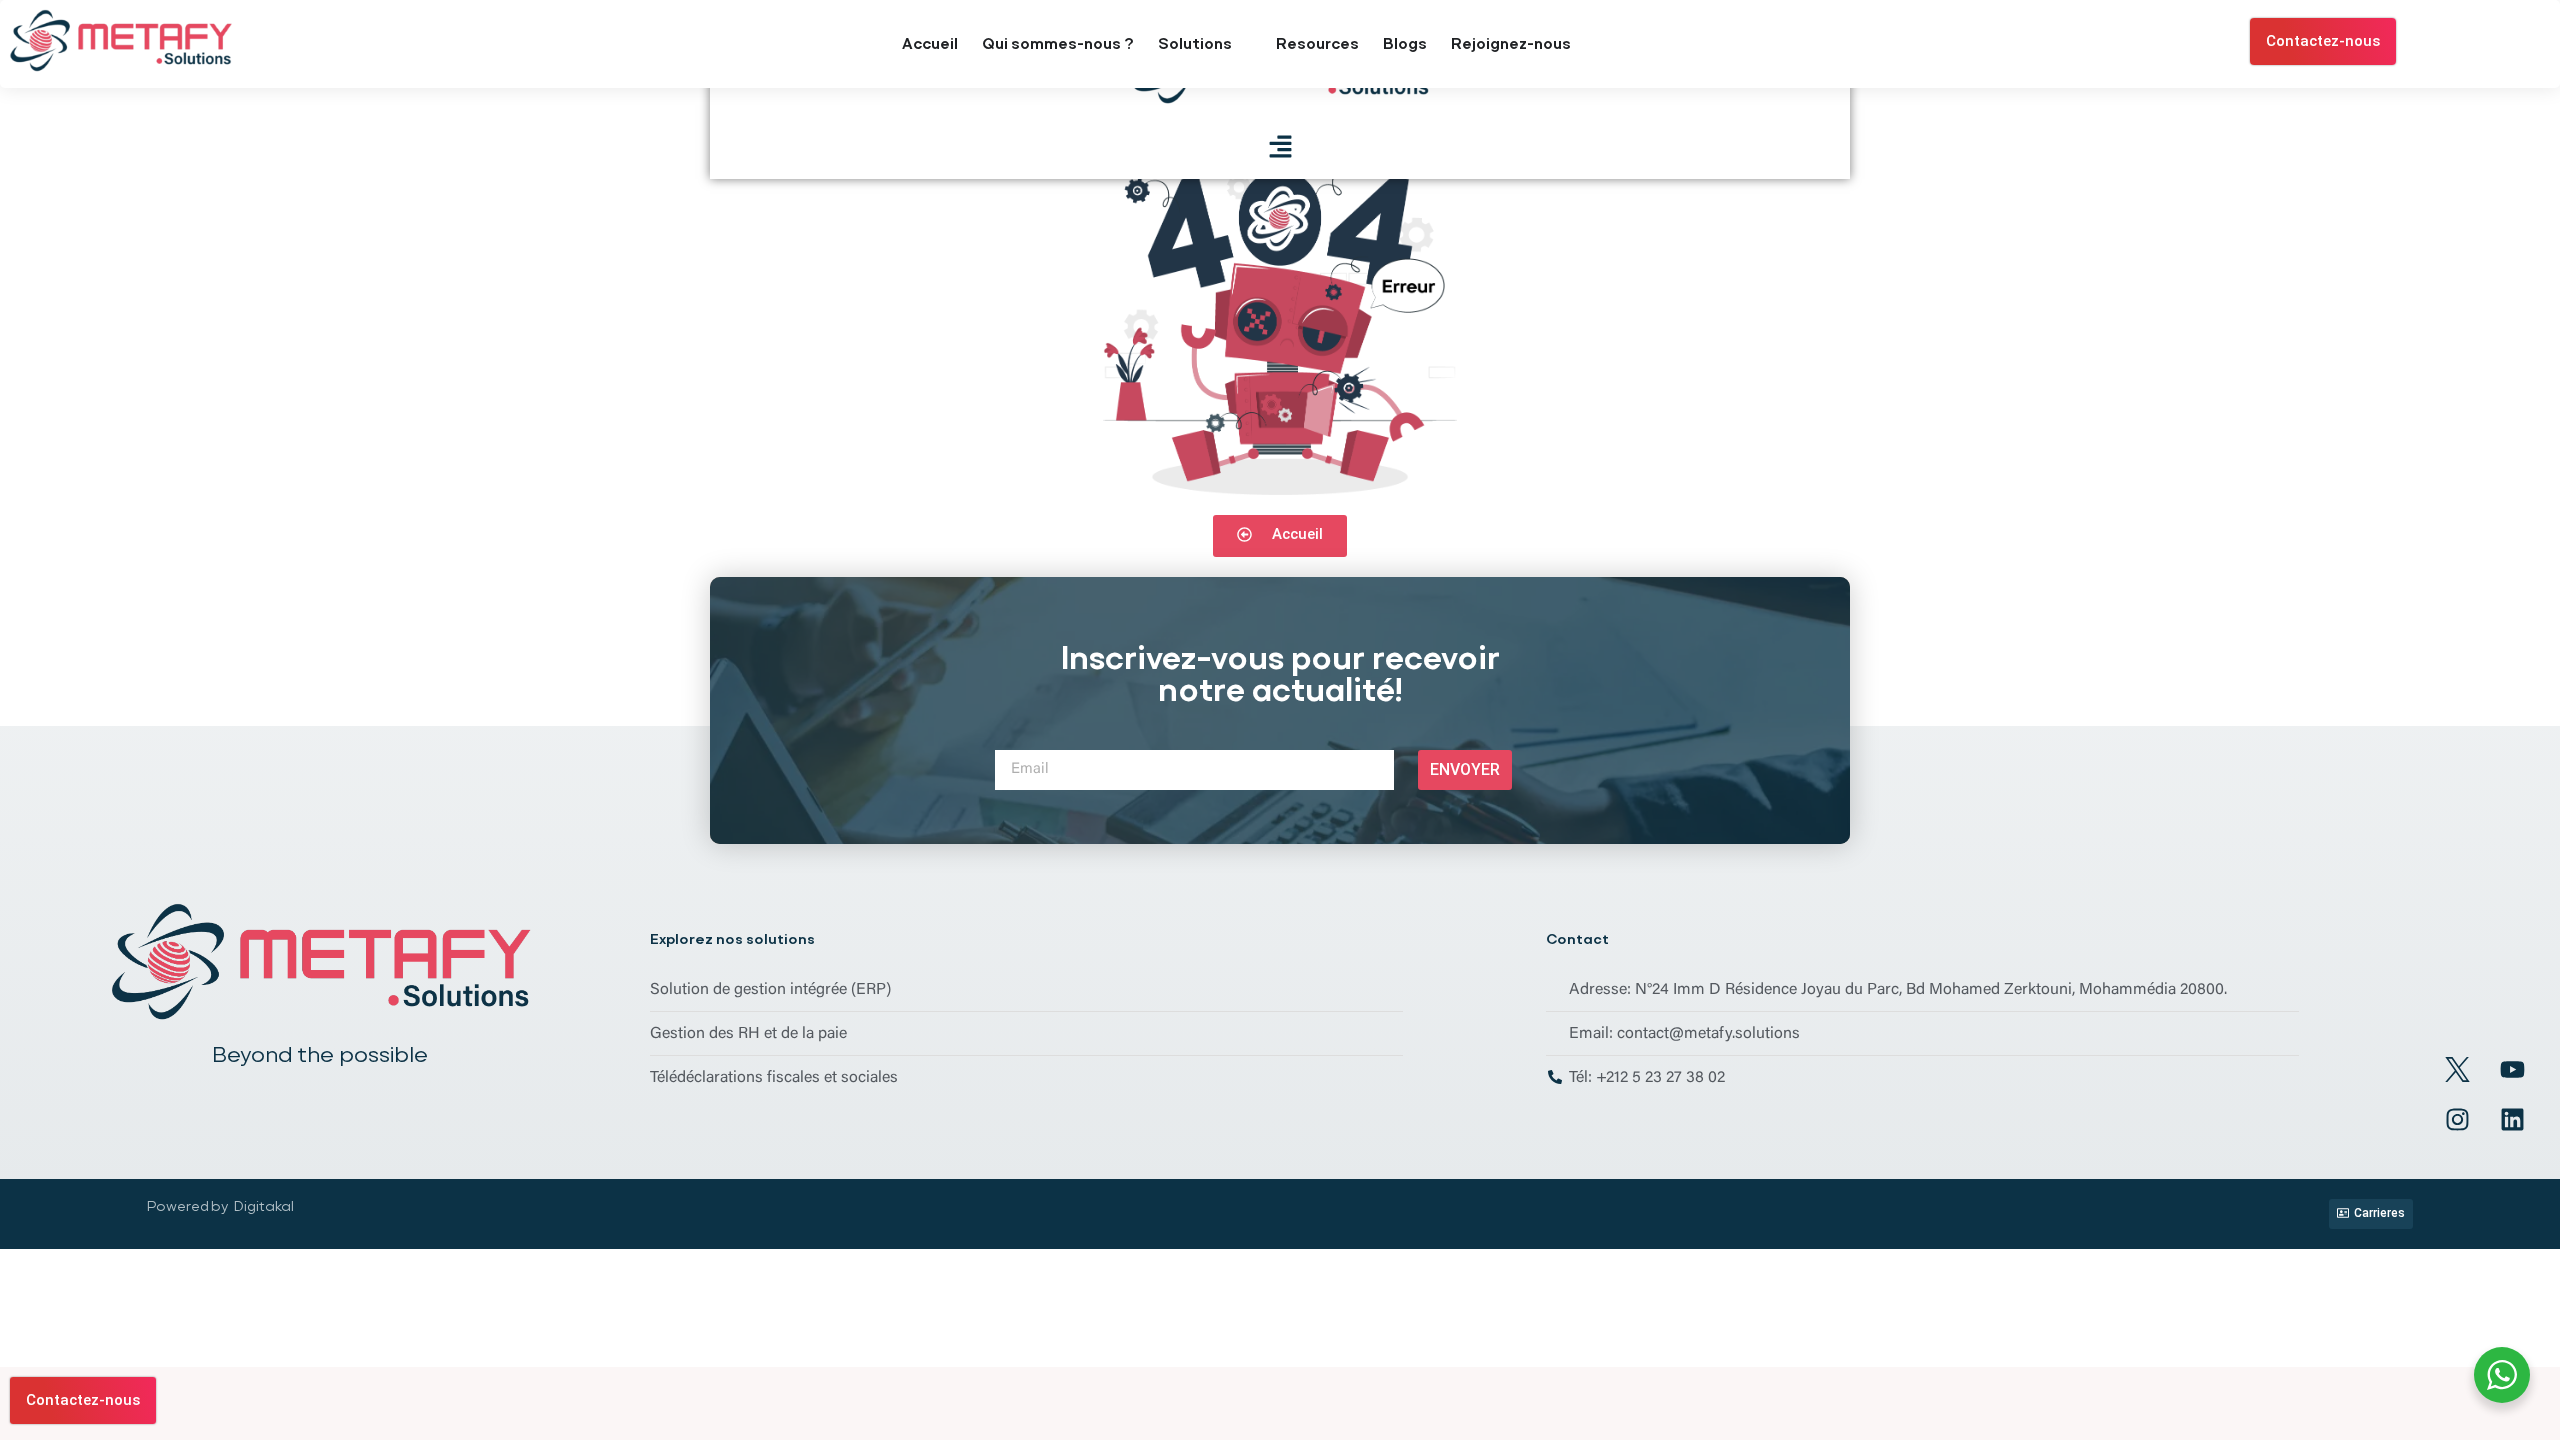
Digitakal (264, 1206)
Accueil (930, 44)
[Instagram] (2457, 1120)
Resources (1317, 44)
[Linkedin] (2512, 1120)
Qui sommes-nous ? (1058, 44)
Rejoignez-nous (1511, 44)
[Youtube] (2512, 1070)
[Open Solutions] (1244, 44)
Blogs (1405, 44)
